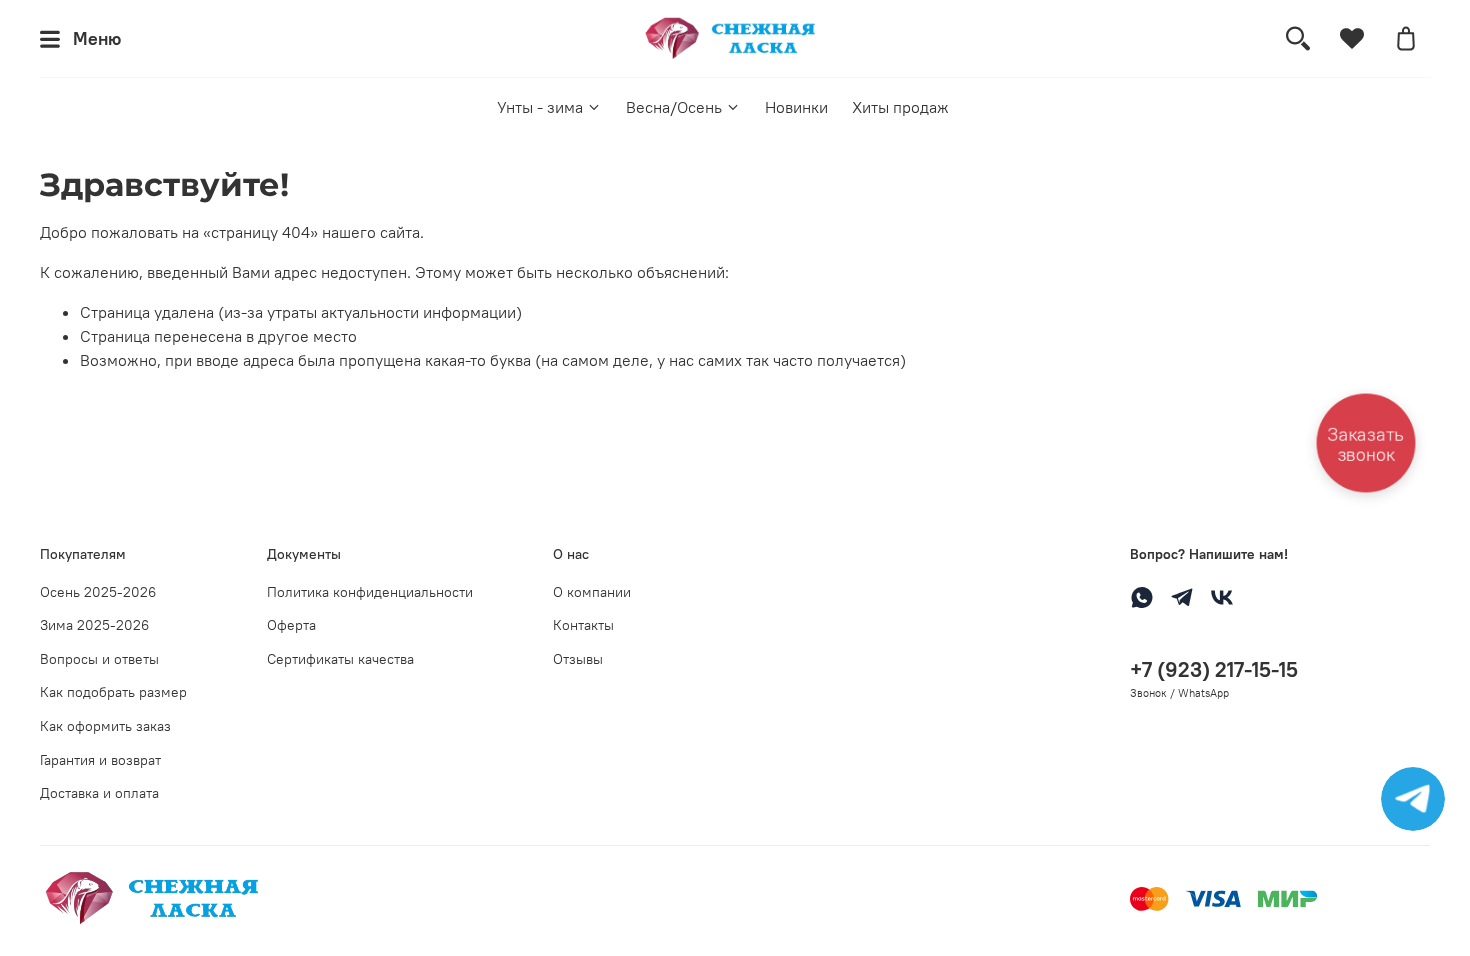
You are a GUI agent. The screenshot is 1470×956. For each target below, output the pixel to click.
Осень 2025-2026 (98, 592)
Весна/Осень (674, 107)
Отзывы (578, 659)
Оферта (291, 625)
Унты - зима (540, 107)
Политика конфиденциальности (370, 592)
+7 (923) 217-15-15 (1214, 669)
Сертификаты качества (340, 659)
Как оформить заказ (105, 726)
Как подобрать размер (113, 692)
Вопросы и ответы (99, 659)
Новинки (796, 107)
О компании (592, 592)
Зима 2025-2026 (94, 625)
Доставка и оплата (99, 793)
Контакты (583, 625)
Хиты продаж (900, 107)
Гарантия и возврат (100, 760)
